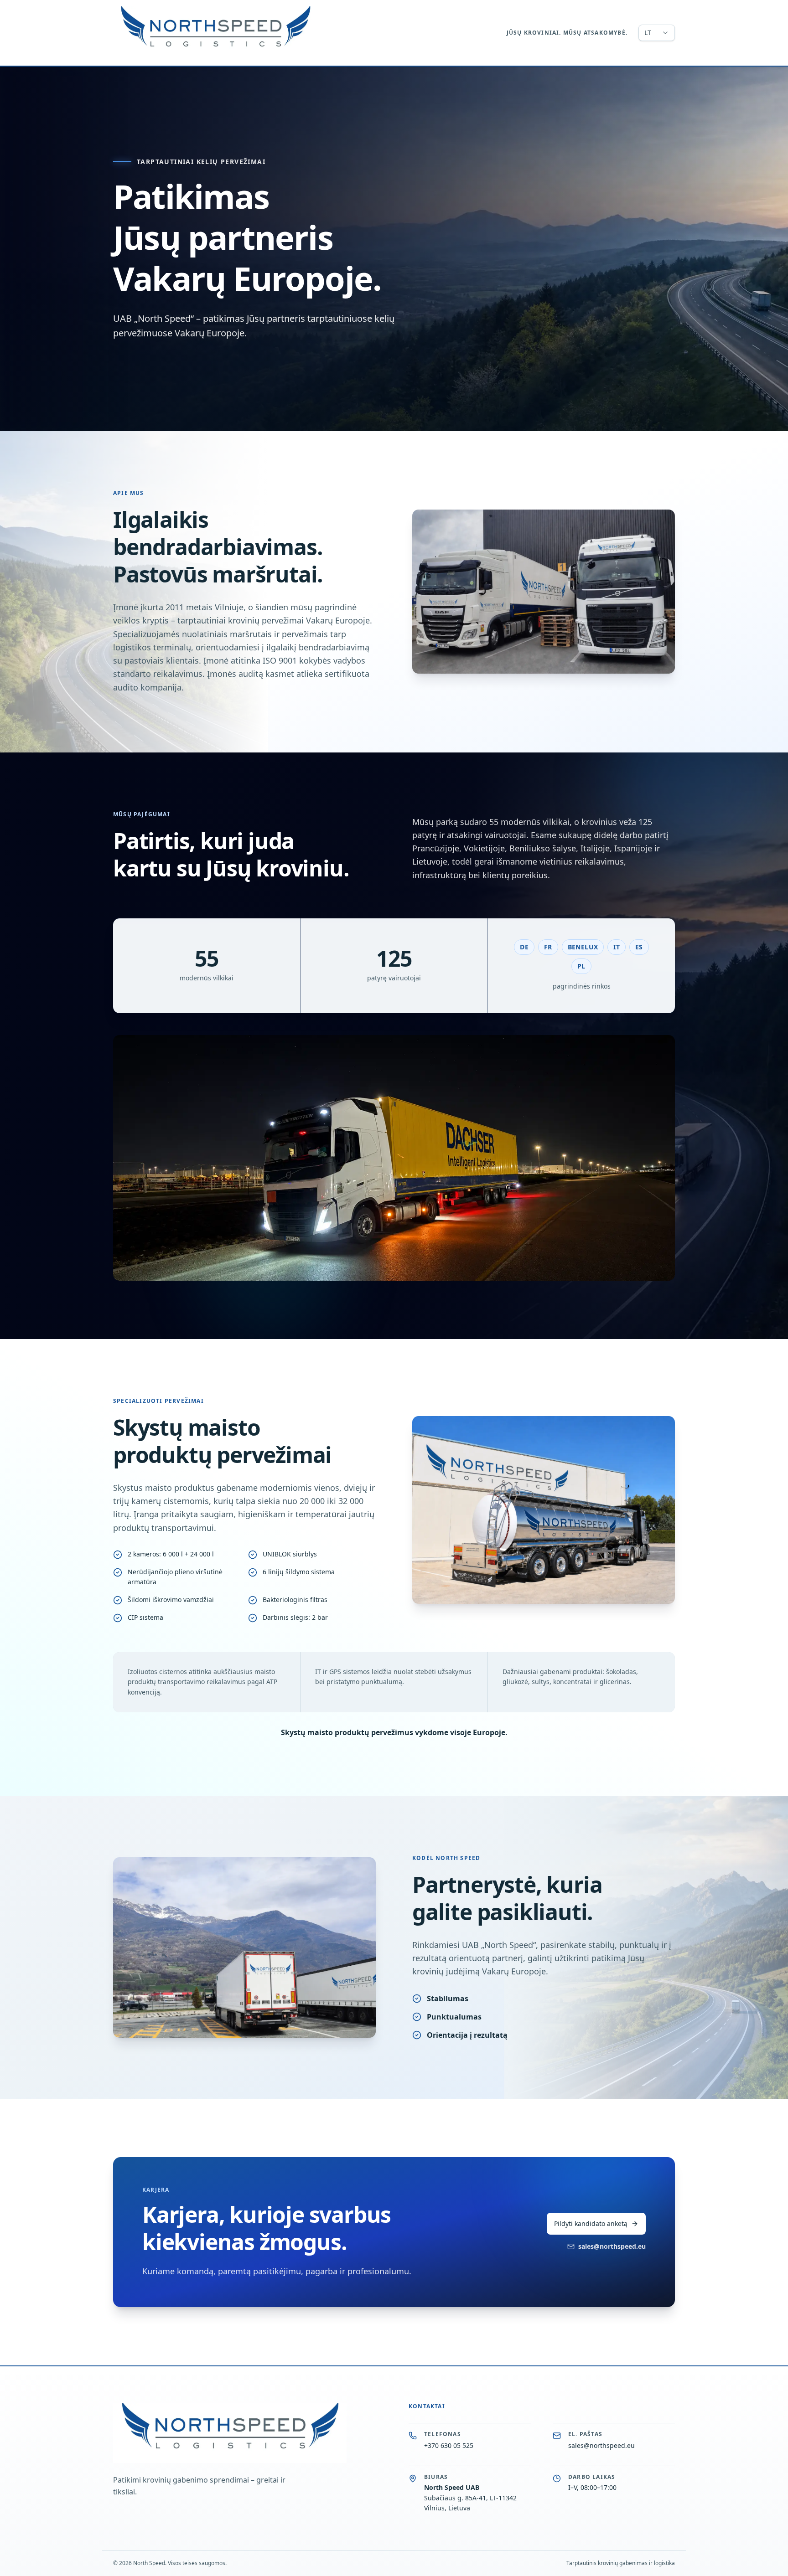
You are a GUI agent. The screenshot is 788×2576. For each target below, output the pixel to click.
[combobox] (657, 33)
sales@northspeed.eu (612, 2246)
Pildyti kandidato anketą (591, 2223)
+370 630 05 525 (449, 2445)
